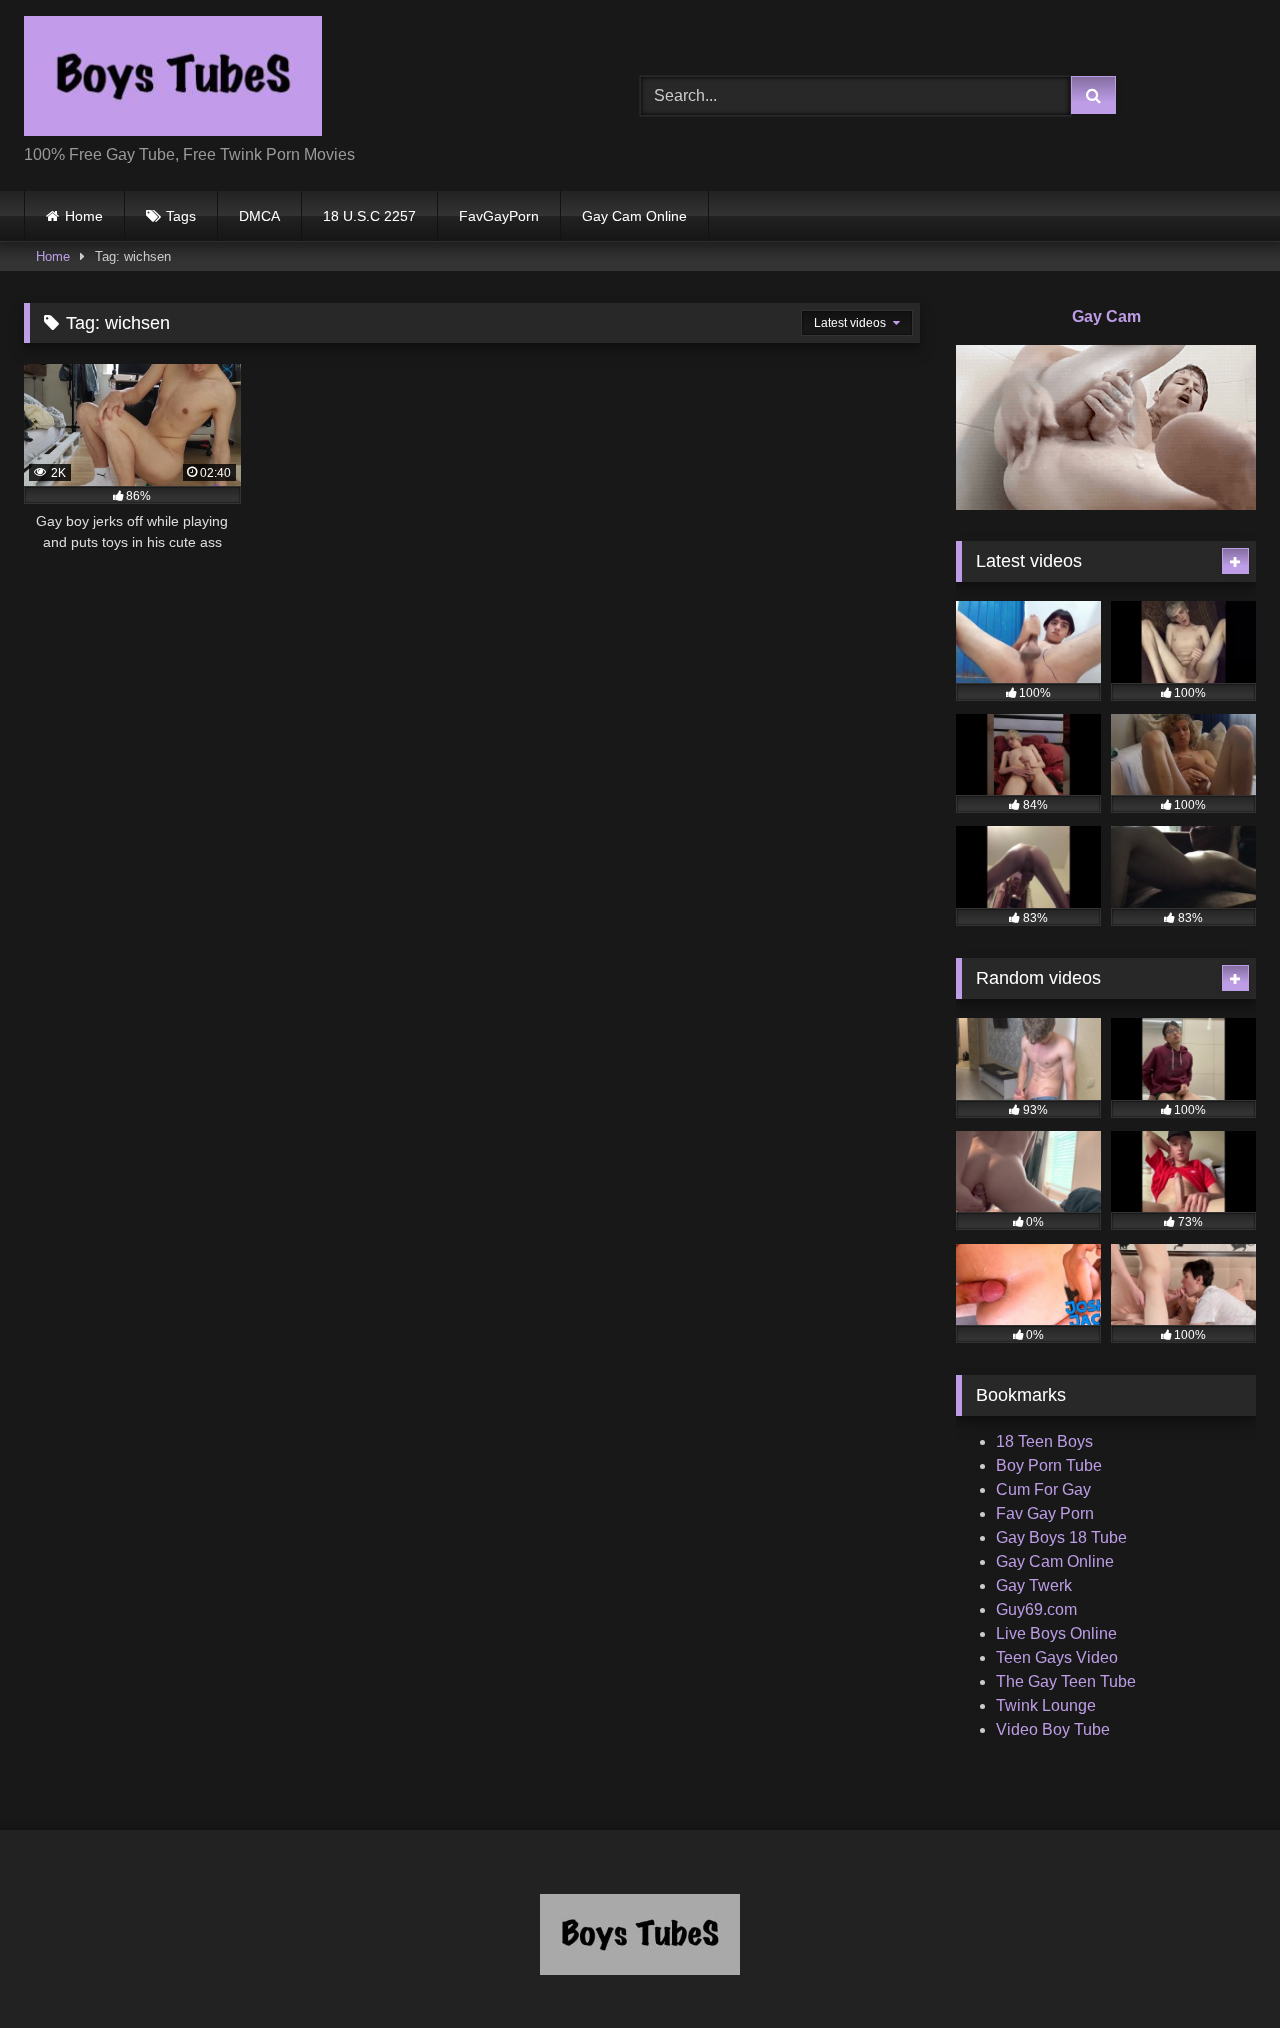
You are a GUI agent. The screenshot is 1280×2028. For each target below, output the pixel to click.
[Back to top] (1218, 1968)
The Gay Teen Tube (1066, 1681)
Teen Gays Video (1057, 1657)
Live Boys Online (1056, 1633)
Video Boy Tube (1053, 1729)
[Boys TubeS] (173, 79)
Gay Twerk (1034, 1585)
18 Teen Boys (1044, 1441)
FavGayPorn (499, 216)
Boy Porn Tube (1049, 1465)
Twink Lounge (1046, 1705)
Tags (181, 216)
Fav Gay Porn (1045, 1513)
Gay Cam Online (634, 216)
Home (84, 216)
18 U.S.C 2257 (369, 216)
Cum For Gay (1043, 1489)
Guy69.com (1036, 1609)
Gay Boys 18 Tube (1061, 1537)
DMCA (259, 216)
